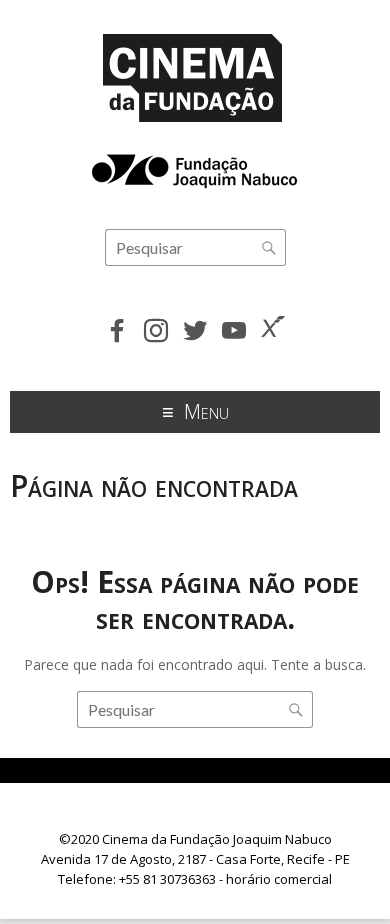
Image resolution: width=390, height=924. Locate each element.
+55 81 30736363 (167, 879)
